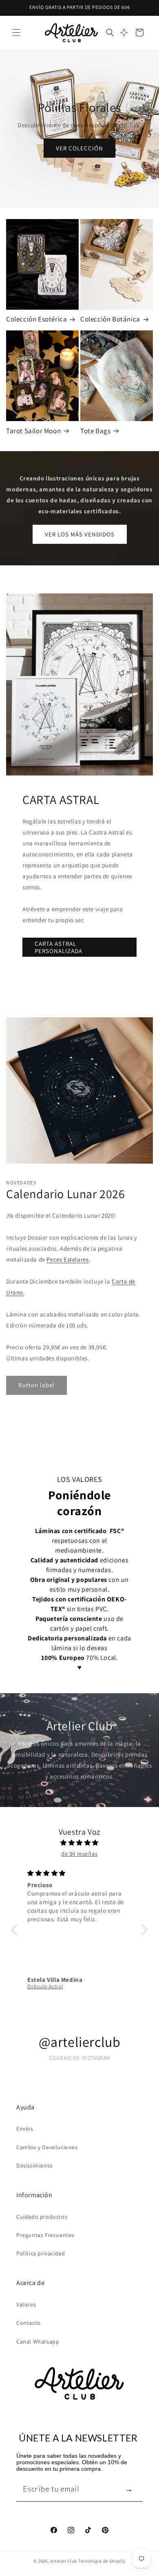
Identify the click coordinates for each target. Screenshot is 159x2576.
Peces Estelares (67, 1259)
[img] (79, 1843)
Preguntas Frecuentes (45, 2235)
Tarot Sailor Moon (33, 431)
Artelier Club (64, 2561)
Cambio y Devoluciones (47, 2147)
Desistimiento (35, 2165)
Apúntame (129, 2489)
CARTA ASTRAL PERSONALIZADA (59, 947)
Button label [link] (36, 1385)
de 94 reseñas (79, 1854)
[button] (16, 33)
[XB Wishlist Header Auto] (124, 33)
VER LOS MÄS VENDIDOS (80, 534)
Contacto (29, 2323)
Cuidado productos (42, 2217)
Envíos (25, 2129)
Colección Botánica (110, 319)
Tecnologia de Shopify (102, 2561)
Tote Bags (95, 431)
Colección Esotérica (36, 319)
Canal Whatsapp (38, 2341)
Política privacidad (41, 2253)
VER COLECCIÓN (79, 148)
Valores (26, 2304)
